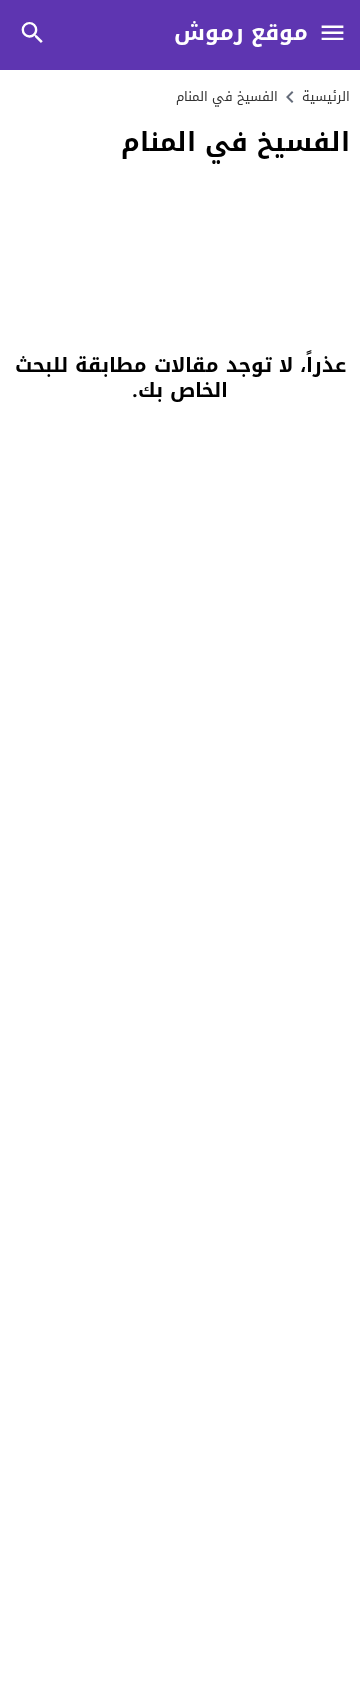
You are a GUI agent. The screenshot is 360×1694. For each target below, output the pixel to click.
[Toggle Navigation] (332, 34)
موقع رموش (241, 33)
